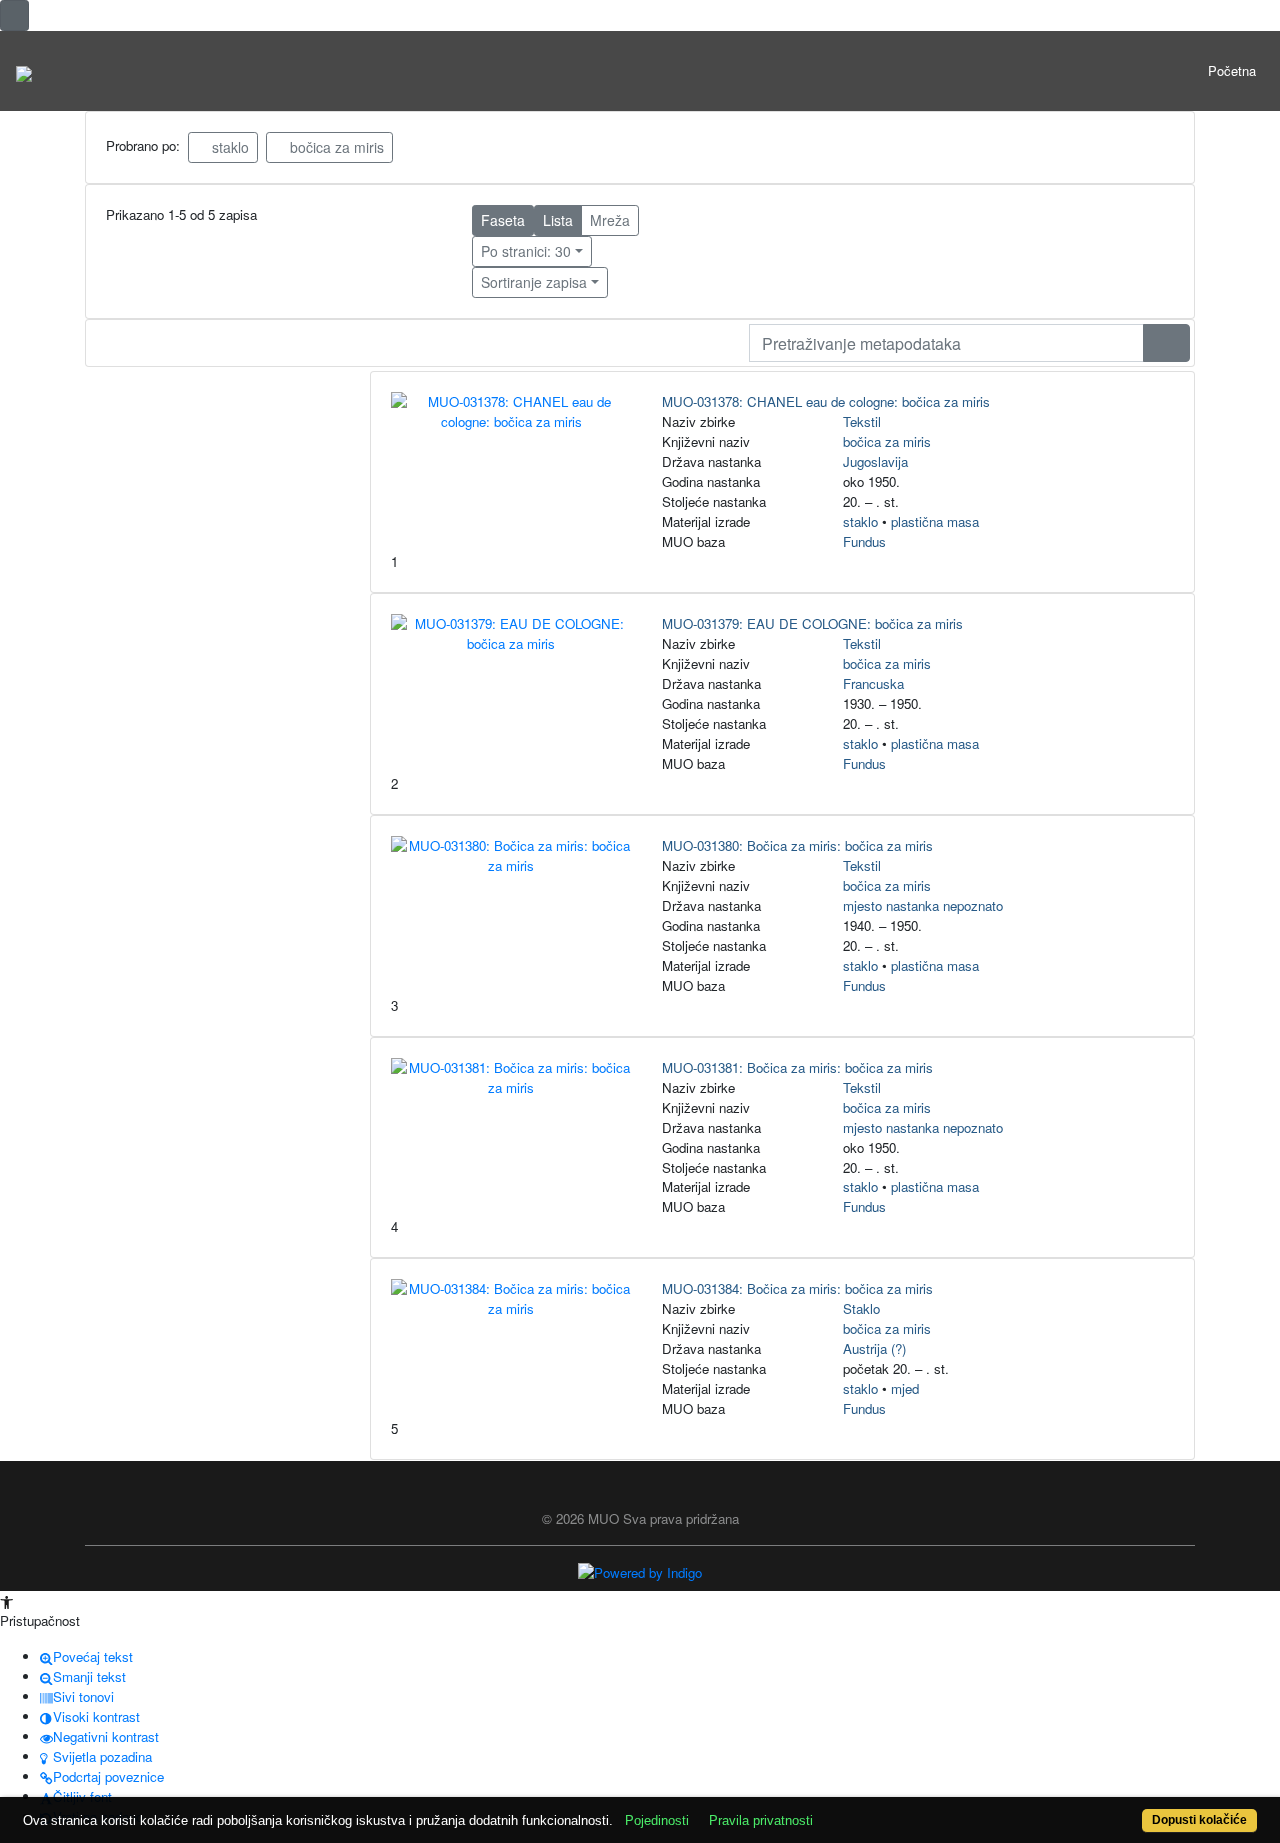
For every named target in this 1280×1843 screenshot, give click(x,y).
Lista (558, 220)
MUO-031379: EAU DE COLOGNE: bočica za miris (812, 623)
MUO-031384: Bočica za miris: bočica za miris (797, 1288)
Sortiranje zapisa (534, 282)
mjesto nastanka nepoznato (923, 905)
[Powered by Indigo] (640, 1571)
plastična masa (935, 521)
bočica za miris (335, 147)
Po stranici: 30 (526, 251)
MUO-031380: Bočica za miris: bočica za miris (797, 845)
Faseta (503, 220)
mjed (905, 1388)
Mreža (610, 220)
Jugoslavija (875, 461)
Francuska (873, 683)
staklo (228, 147)
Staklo (861, 1308)
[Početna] (24, 71)
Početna (1232, 70)
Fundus (864, 541)
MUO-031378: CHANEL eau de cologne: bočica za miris (826, 401)
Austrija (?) (874, 1348)
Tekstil (862, 421)
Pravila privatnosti (761, 1820)
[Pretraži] (1166, 343)
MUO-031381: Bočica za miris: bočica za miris (797, 1067)
